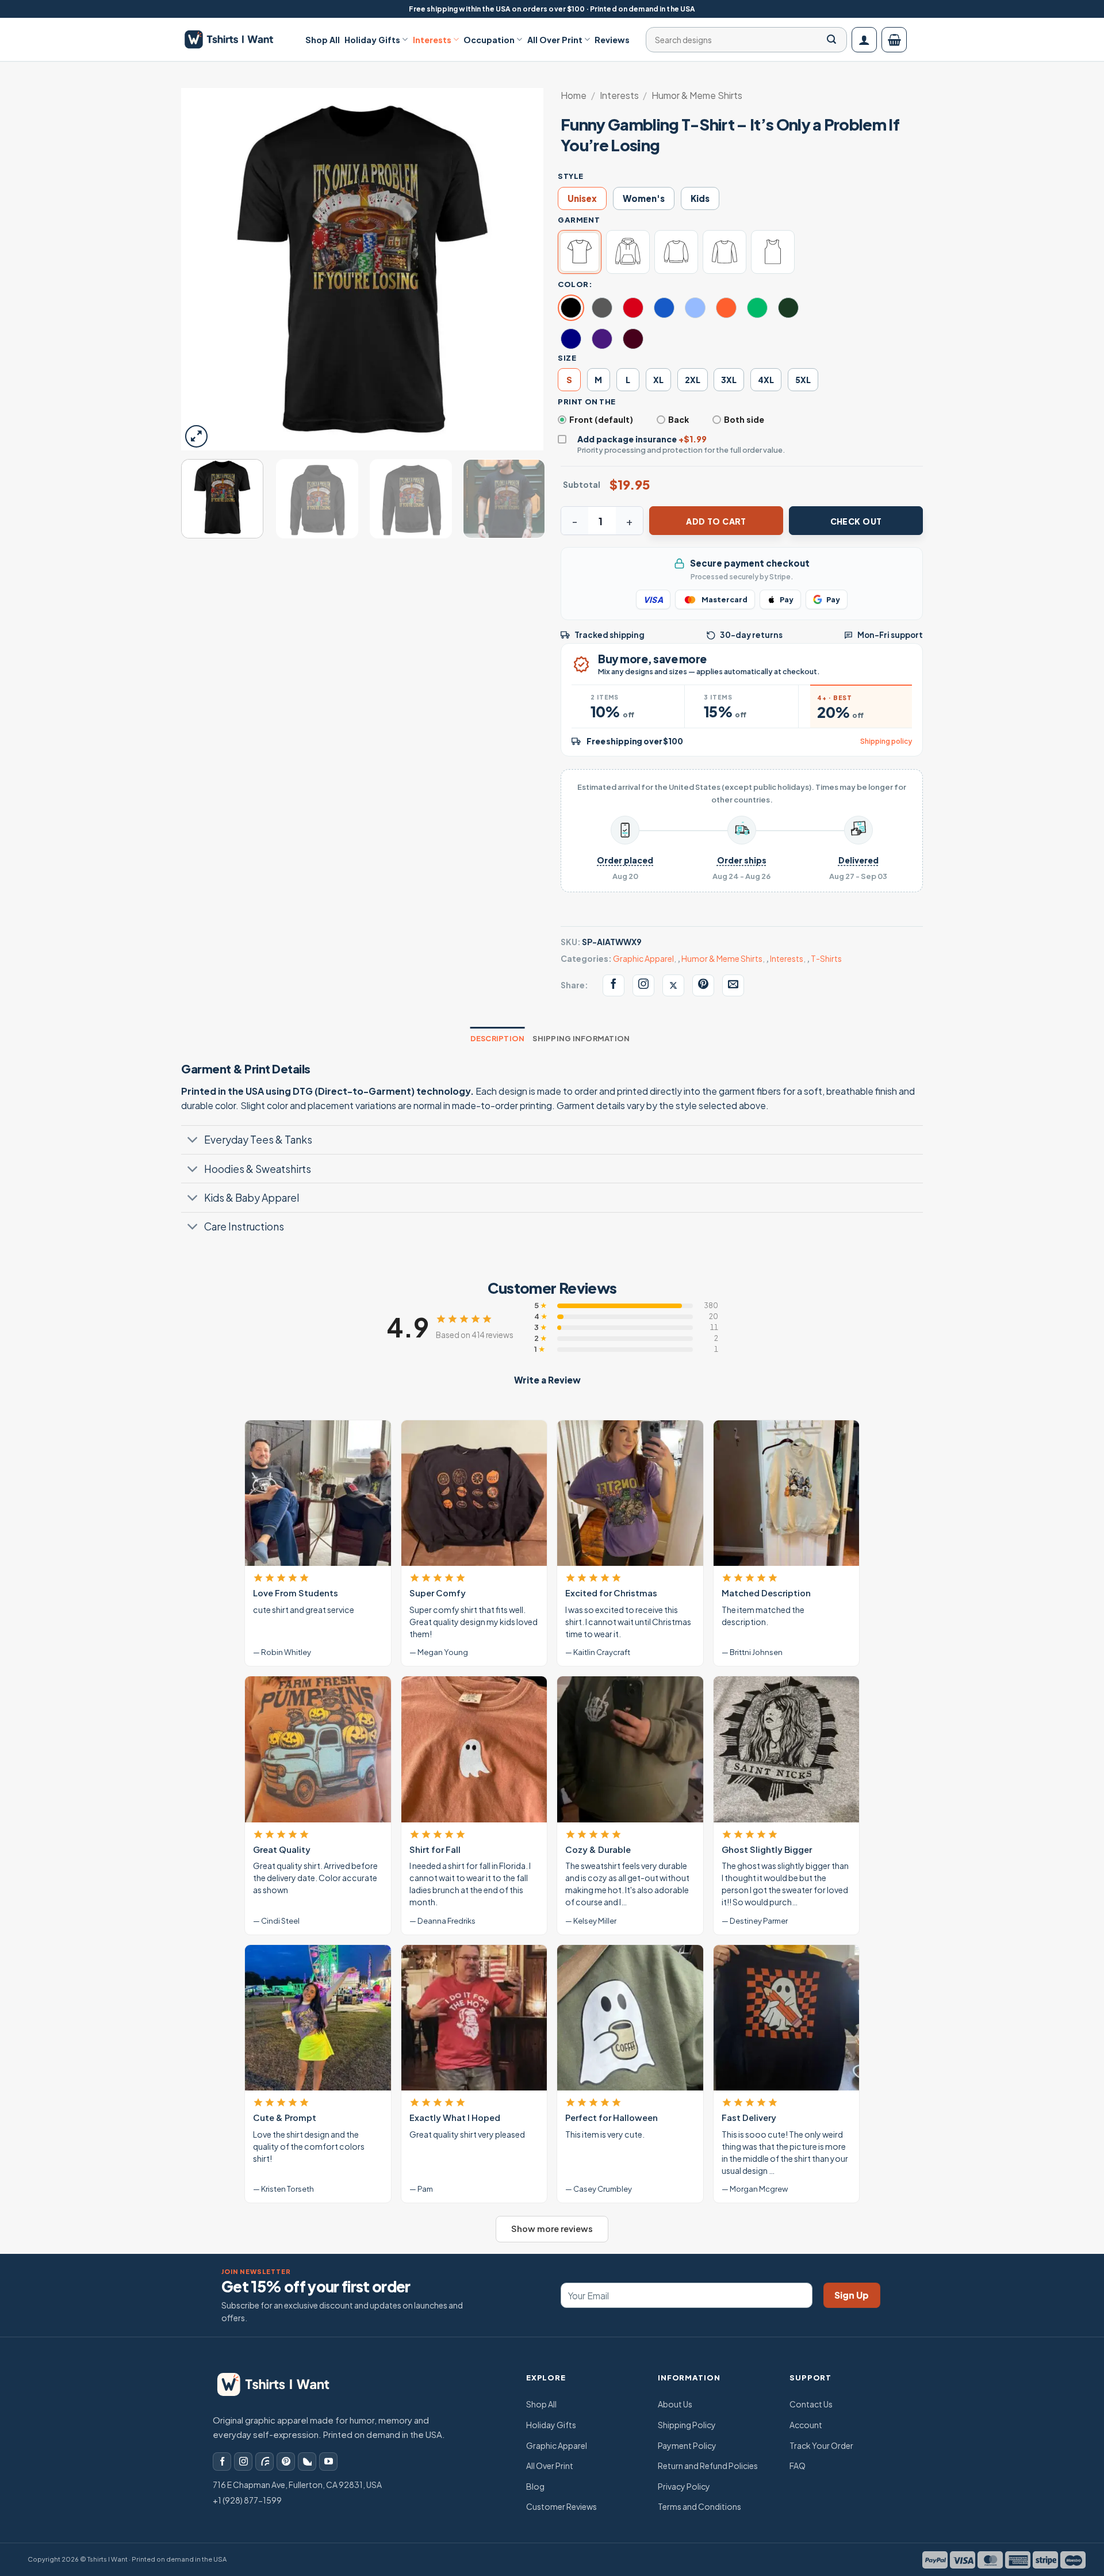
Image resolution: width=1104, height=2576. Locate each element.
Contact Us (811, 2404)
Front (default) (601, 419)
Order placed (625, 860)
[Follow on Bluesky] (307, 2462)
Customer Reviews (561, 2506)
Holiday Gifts (372, 40)
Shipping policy (886, 741)
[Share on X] (673, 985)
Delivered (858, 860)
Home (574, 95)
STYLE (571, 176)
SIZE (567, 358)
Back (678, 419)
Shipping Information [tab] (581, 1038)
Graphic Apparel (643, 958)
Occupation (489, 40)
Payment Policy (687, 2445)
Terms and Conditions (699, 2506)
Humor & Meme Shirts (697, 95)
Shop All (323, 40)
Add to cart (716, 521)
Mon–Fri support (890, 635)
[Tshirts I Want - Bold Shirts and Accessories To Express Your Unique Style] (235, 39)
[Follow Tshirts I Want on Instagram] (643, 985)
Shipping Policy (687, 2425)
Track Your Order (821, 2445)
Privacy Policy (684, 2486)
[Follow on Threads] (264, 2462)
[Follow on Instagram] (243, 2462)
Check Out (856, 521)
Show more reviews (552, 2229)
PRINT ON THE (587, 402)
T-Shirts (826, 958)
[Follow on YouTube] (328, 2462)
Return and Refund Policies (708, 2466)
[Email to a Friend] (733, 985)
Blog (535, 2486)
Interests (432, 40)
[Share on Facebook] (614, 985)
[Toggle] (192, 1141)
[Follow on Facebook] (222, 2462)
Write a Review (547, 1380)
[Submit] (831, 40)
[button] (864, 40)
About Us (675, 2404)
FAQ (798, 2466)
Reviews (612, 40)
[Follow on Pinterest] (286, 2462)
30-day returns (751, 635)
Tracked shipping (609, 635)
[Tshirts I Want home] (281, 2384)
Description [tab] (498, 1038)
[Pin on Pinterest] (703, 985)
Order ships (742, 860)
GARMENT (579, 220)
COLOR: (575, 284)
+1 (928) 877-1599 (247, 2500)
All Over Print (555, 40)
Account (806, 2425)
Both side (744, 419)
